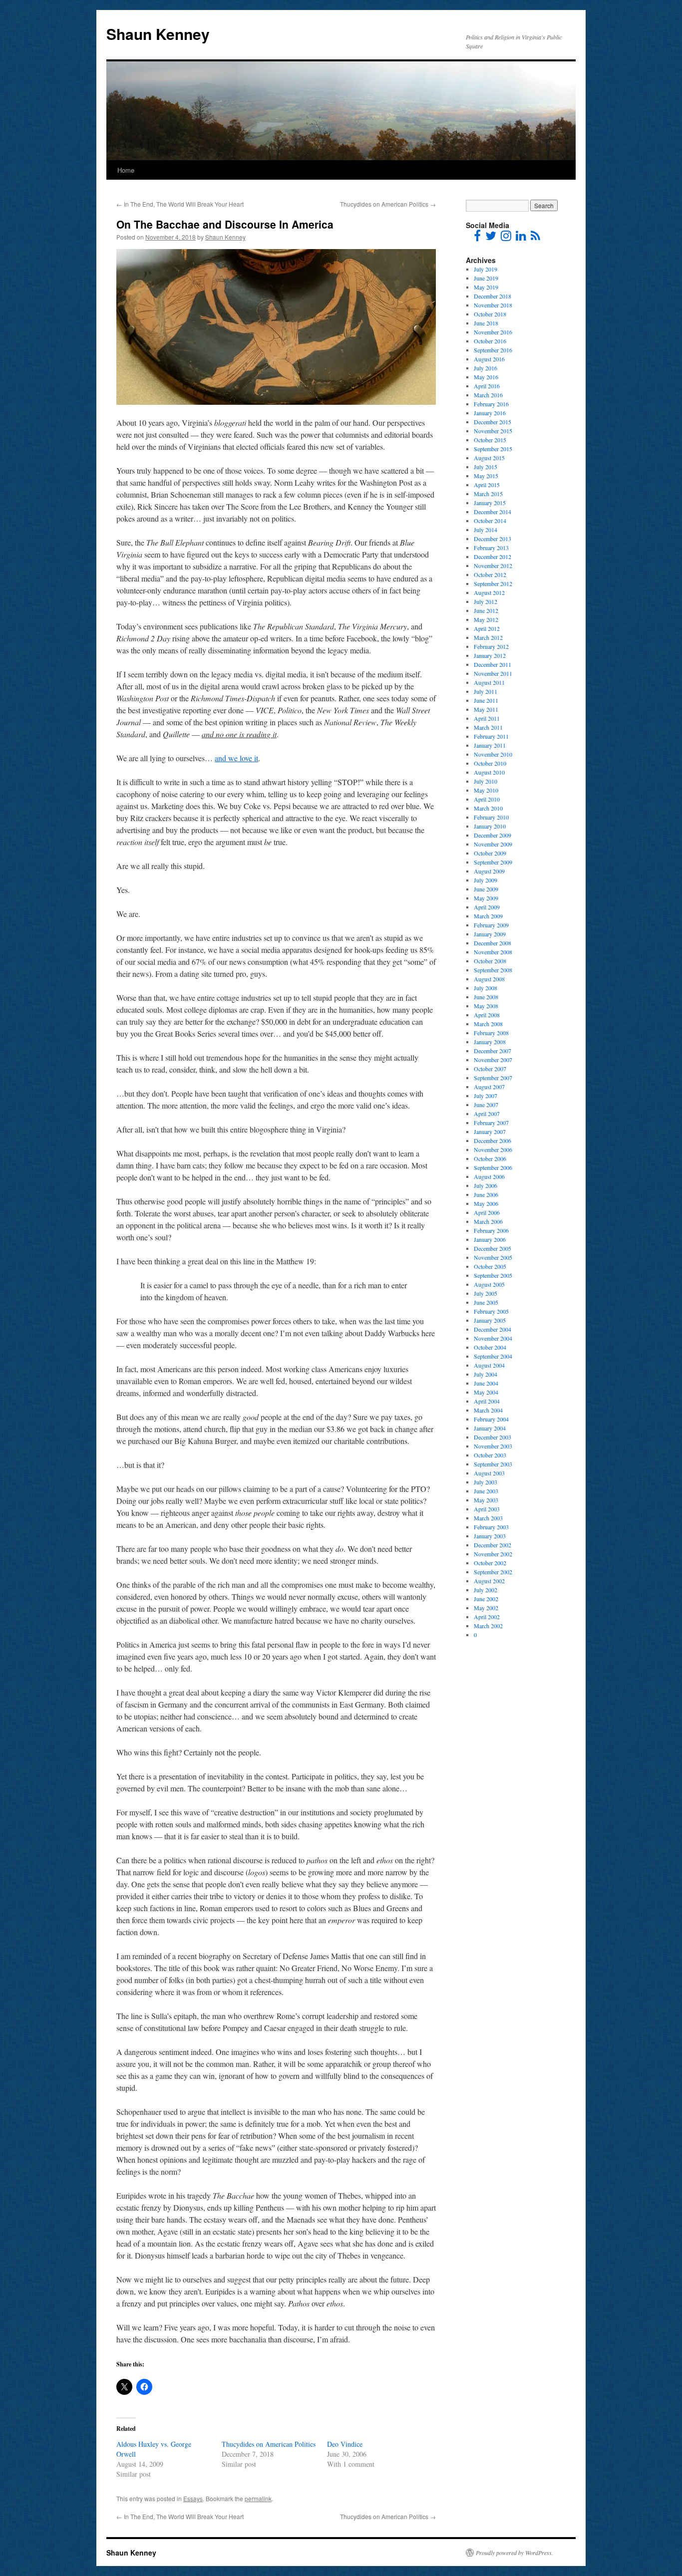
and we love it (236, 758)
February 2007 (491, 1123)
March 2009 (488, 916)
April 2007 (487, 1114)
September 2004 (493, 1356)
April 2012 (487, 628)
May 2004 (486, 1392)
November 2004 (493, 1338)
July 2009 (486, 880)
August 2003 (489, 1473)
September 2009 (493, 862)
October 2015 (490, 440)
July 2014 (486, 530)
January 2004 (490, 1428)
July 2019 (486, 269)
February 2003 (491, 1527)
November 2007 (493, 1060)
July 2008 (486, 988)
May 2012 (486, 619)
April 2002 (487, 1617)
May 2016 (486, 377)
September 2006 (493, 1167)
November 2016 (493, 332)
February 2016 (491, 404)
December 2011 (493, 664)
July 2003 (486, 1482)
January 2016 (490, 413)
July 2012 (486, 601)
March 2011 (488, 727)
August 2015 (489, 458)
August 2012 (489, 592)
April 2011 (487, 718)
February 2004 (491, 1419)
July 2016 (486, 368)
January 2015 (490, 503)
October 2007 (490, 1069)
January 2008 (490, 1042)
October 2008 (490, 961)
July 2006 (486, 1185)
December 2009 (493, 835)
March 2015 (488, 494)
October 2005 (490, 1266)
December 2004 (493, 1329)
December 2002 (493, 1545)
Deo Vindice (345, 2444)
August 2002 (489, 1581)
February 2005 (491, 1311)
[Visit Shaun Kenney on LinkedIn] (521, 238)
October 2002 (490, 1563)
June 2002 (486, 1599)
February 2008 (491, 1033)
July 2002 (486, 1590)
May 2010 (486, 790)
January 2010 (490, 826)
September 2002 (493, 1572)
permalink (258, 2498)
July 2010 (486, 781)
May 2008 (486, 1006)
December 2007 (493, 1051)
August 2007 (489, 1087)
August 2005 (489, 1284)
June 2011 (486, 700)
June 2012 (486, 610)
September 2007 (493, 1078)
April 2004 (487, 1401)
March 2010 (488, 808)
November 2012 (493, 566)
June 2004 (486, 1383)
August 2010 (489, 772)
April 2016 (487, 386)
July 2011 (486, 691)
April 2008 (487, 1015)
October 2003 (490, 1455)
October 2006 (490, 1158)
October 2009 (490, 853)
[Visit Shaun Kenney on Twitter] (491, 238)
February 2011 (491, 736)
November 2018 (493, 305)
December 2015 (493, 422)
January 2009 (490, 934)
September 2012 (493, 583)
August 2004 (489, 1365)
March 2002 (488, 1626)
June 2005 (486, 1302)
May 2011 (486, 709)
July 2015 (486, 467)
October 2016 (490, 341)
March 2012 (488, 637)
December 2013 (493, 539)
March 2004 (488, 1410)
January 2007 (490, 1132)
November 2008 (493, 952)
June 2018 (486, 323)
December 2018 (493, 296)
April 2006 (487, 1212)
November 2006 (493, 1149)
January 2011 (490, 745)
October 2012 (490, 574)
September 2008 (493, 970)
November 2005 (493, 1257)
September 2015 (493, 449)
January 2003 (490, 1536)
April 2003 (487, 1509)
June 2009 (486, 889)
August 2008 (489, 979)
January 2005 (490, 1320)
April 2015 (487, 485)
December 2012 (493, 557)
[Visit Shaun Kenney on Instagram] (506, 238)
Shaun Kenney (158, 34)
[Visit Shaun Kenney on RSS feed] (535, 238)
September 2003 (493, 1464)
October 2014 (490, 521)
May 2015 (486, 476)
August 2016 (489, 359)
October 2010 (490, 763)
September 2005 (493, 1275)
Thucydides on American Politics (388, 204)
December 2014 (493, 512)
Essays (193, 2498)
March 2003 (488, 1518)
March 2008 (488, 1024)
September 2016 (493, 350)
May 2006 (486, 1203)
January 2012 (490, 655)
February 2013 (491, 548)
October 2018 (490, 314)
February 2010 (491, 817)
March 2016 (488, 395)
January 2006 (490, 1239)
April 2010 (487, 799)
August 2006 (489, 1176)
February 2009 (491, 925)
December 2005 (493, 1248)
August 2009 (489, 871)
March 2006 (488, 1221)
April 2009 (487, 907)
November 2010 (493, 754)
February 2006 (491, 1230)
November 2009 (493, 844)
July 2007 (486, 1096)
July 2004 (486, 1374)
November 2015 (493, 431)
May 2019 (486, 287)
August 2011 (489, 682)
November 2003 (493, 1446)
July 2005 (486, 1293)
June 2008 (486, 997)
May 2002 (486, 1608)
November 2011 (493, 673)
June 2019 (486, 278)
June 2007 (486, 1105)
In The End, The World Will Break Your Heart (180, 204)
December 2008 (493, 943)
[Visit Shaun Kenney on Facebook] (477, 238)
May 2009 (486, 898)
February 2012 (491, 646)
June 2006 (486, 1194)
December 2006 (493, 1141)
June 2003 (486, 1491)
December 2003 (493, 1437)
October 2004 (490, 1347)
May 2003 (486, 1500)
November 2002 (493, 1554)
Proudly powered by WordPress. (514, 2553)
